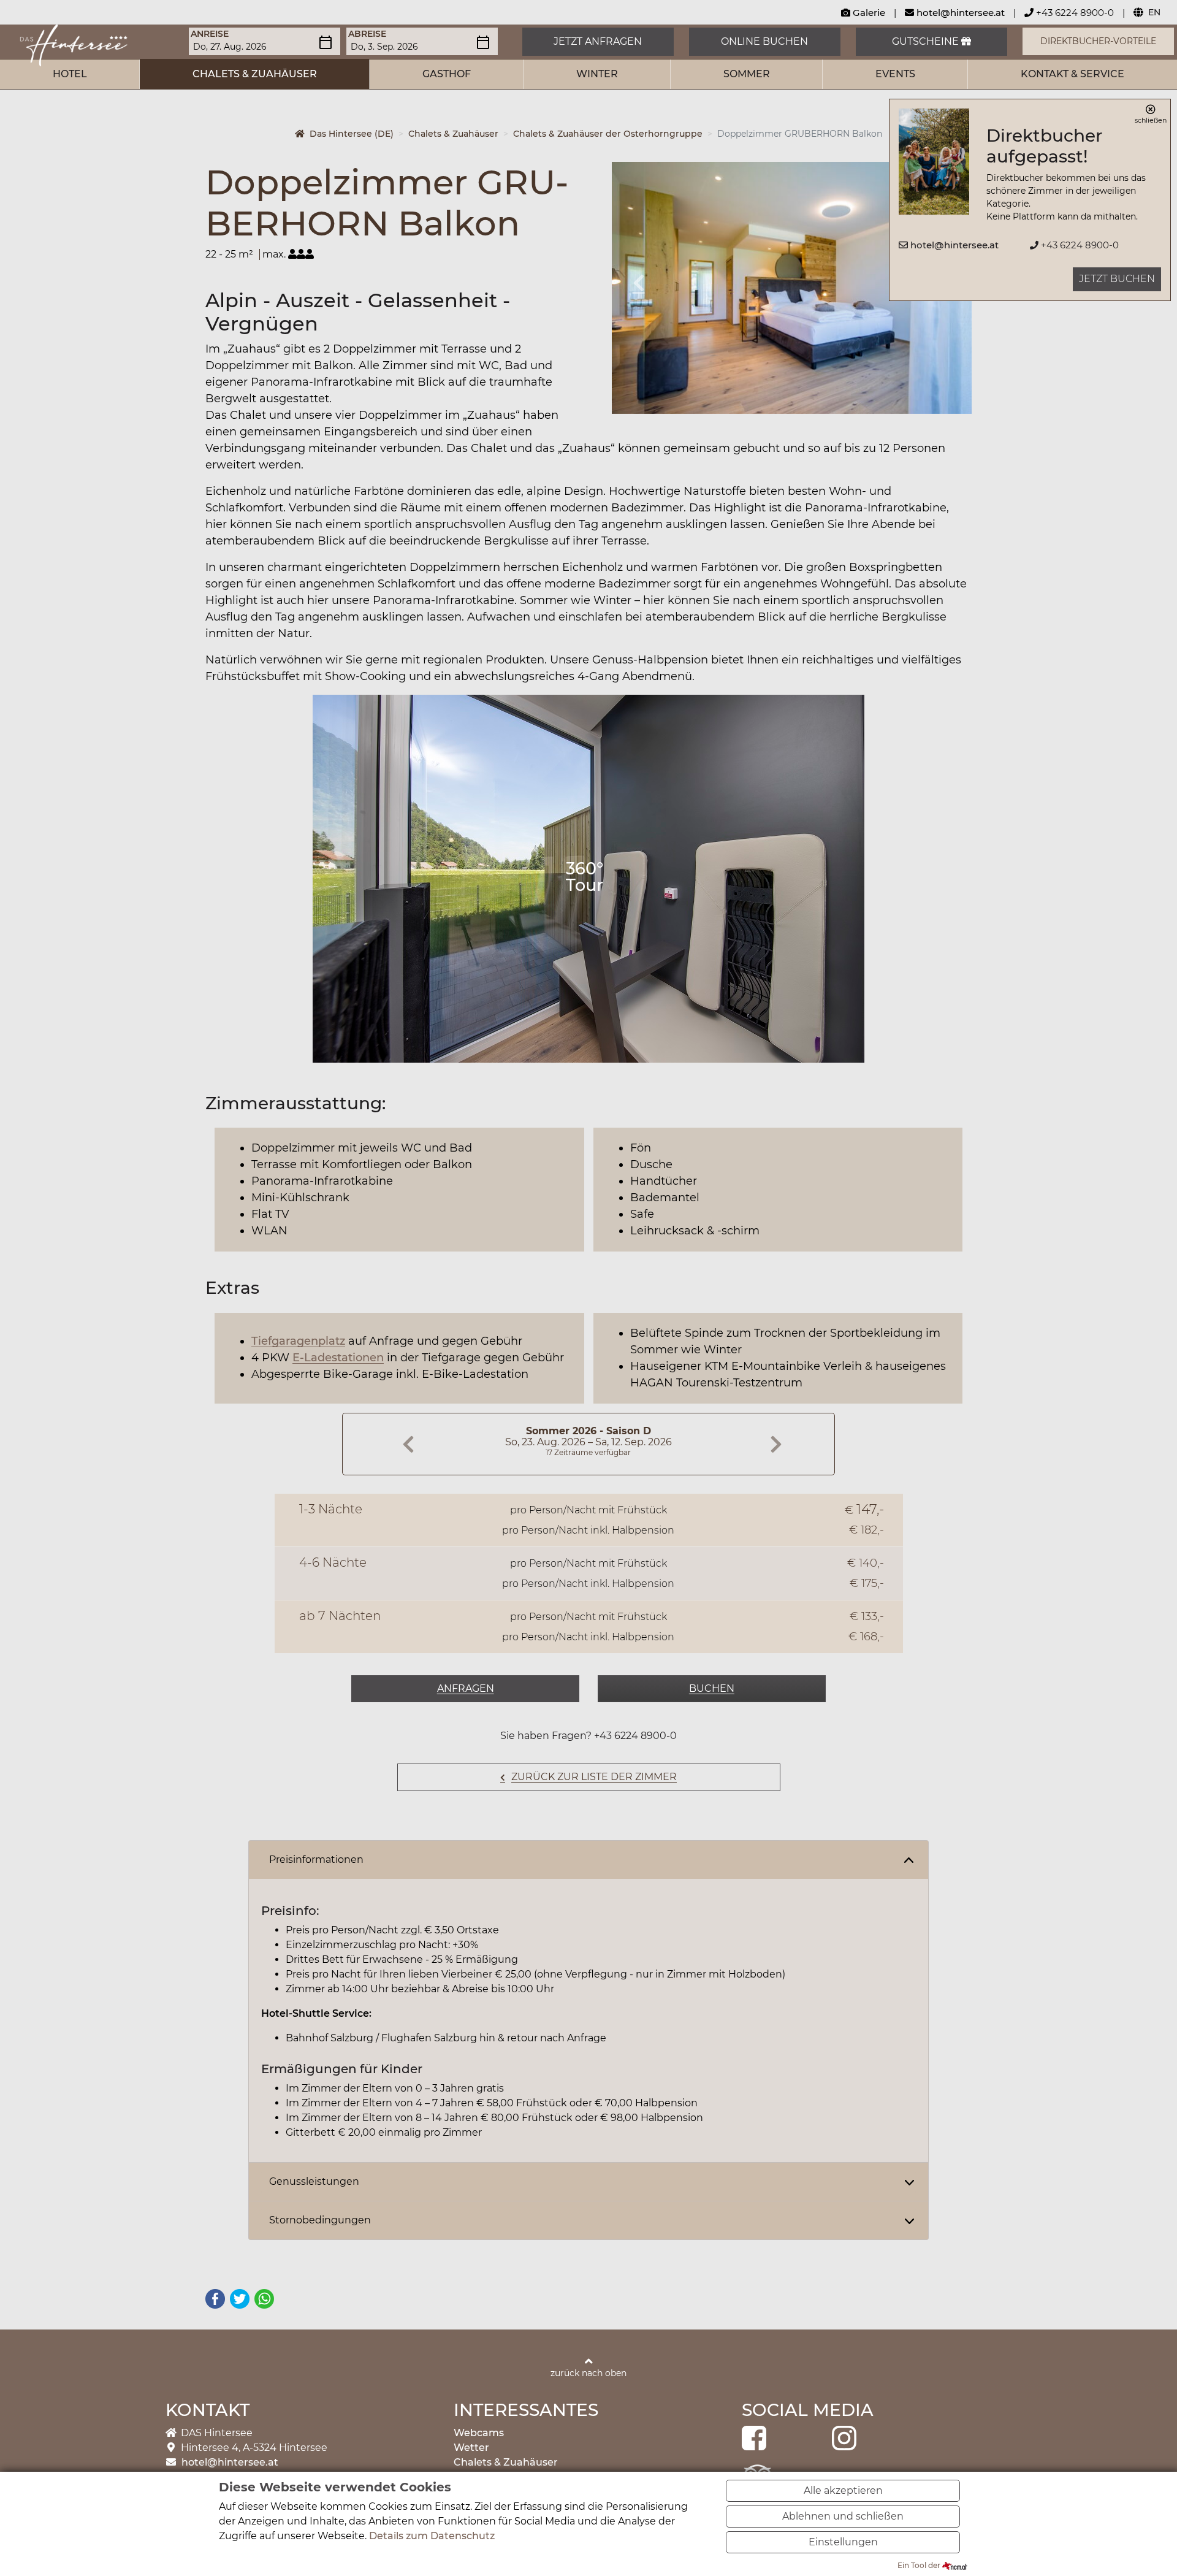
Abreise (367, 34)
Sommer (747, 74)
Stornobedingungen (320, 2220)
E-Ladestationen (338, 1358)
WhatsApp (264, 2299)
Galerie (868, 13)
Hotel (70, 74)
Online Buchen (764, 41)
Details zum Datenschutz (432, 2536)
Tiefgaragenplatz (298, 1341)
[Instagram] (844, 2437)
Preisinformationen (316, 1859)
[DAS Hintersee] (74, 44)
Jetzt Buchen (1117, 279)
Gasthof (447, 74)
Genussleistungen (314, 2181)
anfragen (466, 1688)
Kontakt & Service (1072, 74)
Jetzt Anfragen (598, 41)
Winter (597, 74)
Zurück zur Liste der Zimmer (594, 1777)
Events (895, 74)
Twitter (240, 2299)
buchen (712, 1688)
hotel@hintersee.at (961, 13)
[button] (639, 293)
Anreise (210, 34)
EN (1154, 12)
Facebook (215, 2299)
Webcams (479, 2433)
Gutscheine (927, 41)
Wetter (471, 2448)
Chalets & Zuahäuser (255, 74)
